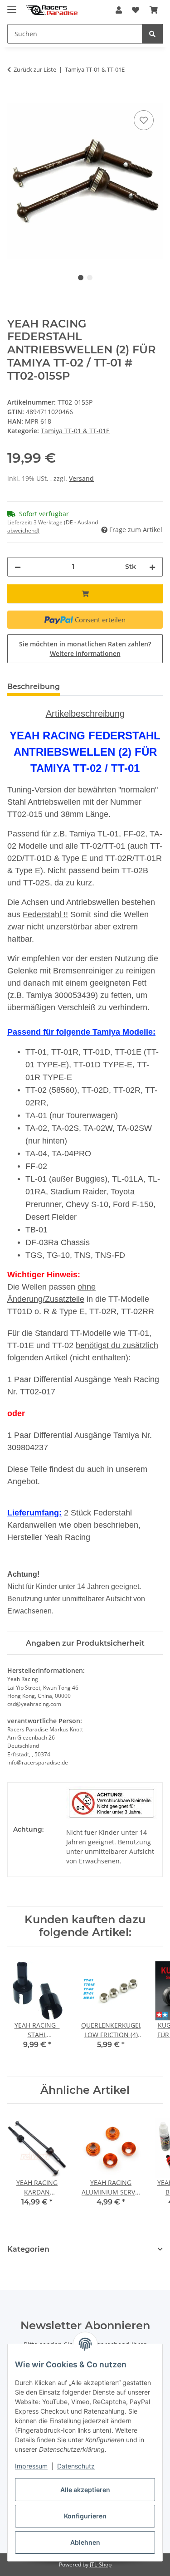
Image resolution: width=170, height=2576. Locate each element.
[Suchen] (152, 34)
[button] (119, 10)
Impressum (31, 2466)
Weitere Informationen (85, 653)
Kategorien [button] (28, 2249)
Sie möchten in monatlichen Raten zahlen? (85, 649)
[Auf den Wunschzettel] (144, 120)
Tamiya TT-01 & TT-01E (75, 431)
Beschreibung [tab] (34, 687)
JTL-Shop (101, 2564)
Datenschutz (76, 2466)
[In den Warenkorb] (15, 98)
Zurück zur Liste (35, 69)
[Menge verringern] (18, 567)
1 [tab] (81, 278)
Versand (81, 478)
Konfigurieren (85, 2516)
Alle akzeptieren (85, 2490)
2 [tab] (90, 278)
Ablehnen (85, 2542)
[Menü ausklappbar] (12, 6)
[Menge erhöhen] (152, 567)
